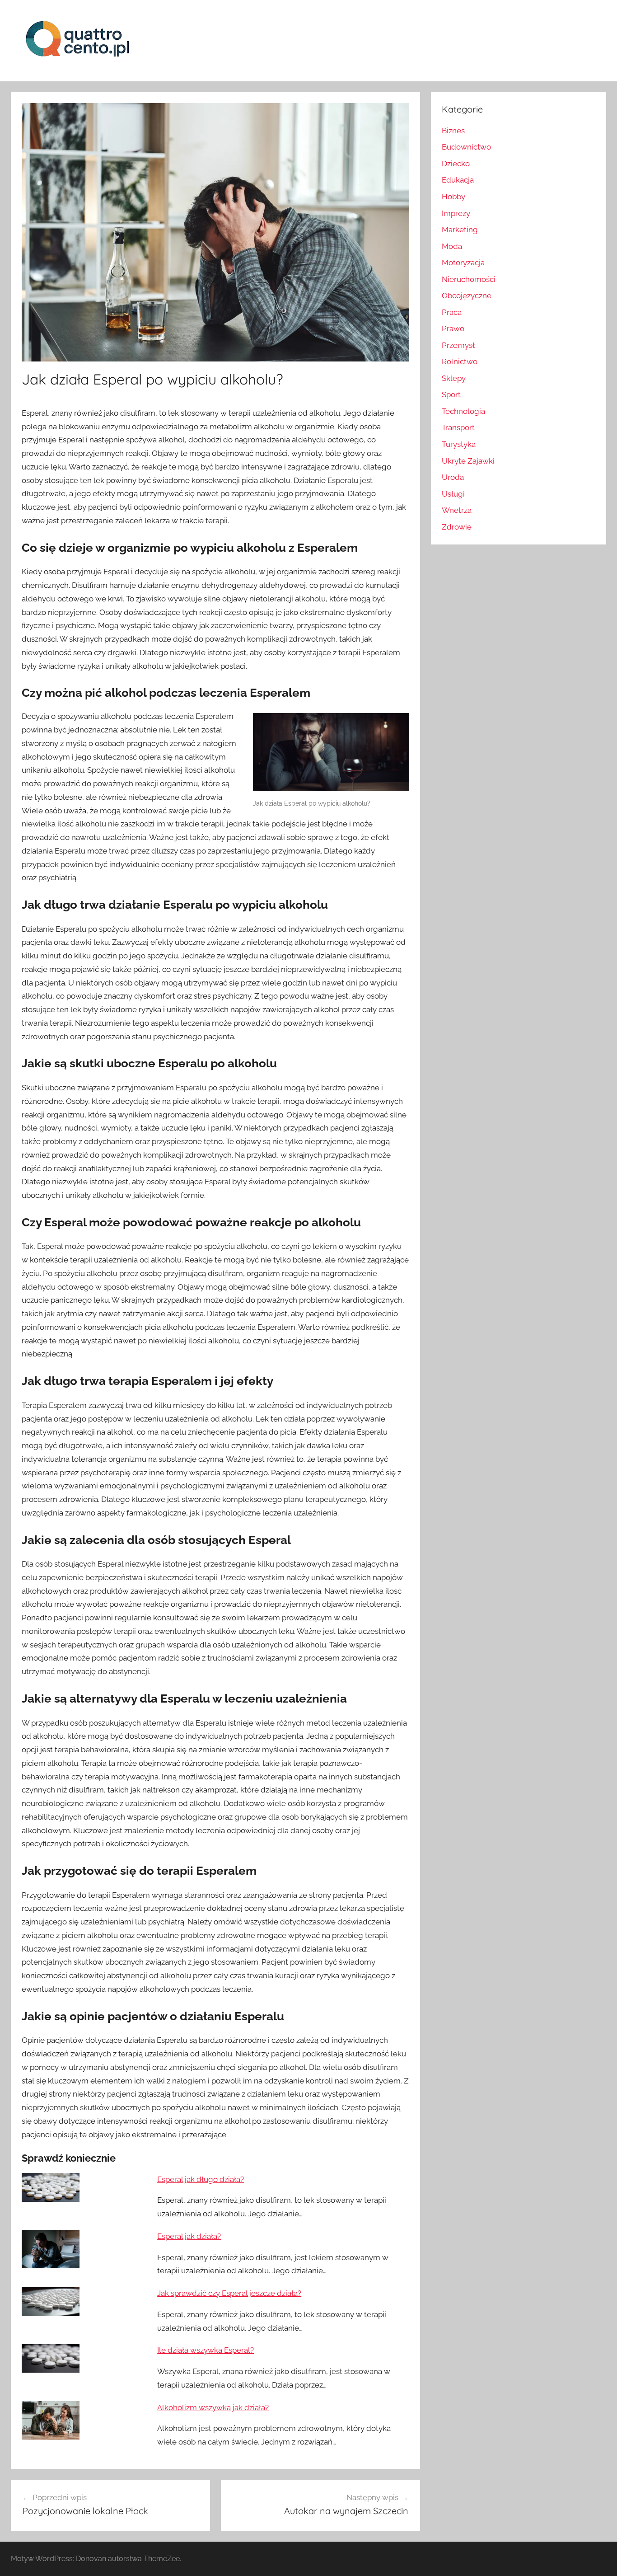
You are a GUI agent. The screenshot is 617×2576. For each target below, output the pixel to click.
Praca (452, 312)
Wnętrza (457, 510)
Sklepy (454, 378)
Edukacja (458, 180)
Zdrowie (457, 527)
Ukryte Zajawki (468, 461)
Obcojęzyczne (467, 296)
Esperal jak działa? (189, 2236)
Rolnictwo (460, 361)
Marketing (460, 230)
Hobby (453, 197)
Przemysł (458, 345)
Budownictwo (466, 147)
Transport (458, 427)
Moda (452, 246)
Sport (451, 394)
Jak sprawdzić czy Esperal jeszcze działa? (229, 2293)
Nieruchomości (469, 279)
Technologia (463, 411)
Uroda (453, 477)
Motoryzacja (463, 263)
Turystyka (459, 444)
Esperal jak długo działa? (201, 2179)
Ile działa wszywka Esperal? (206, 2350)
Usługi (453, 494)
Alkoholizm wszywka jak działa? (213, 2407)
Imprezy (456, 213)
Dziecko (456, 164)
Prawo (453, 328)
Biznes (453, 131)
